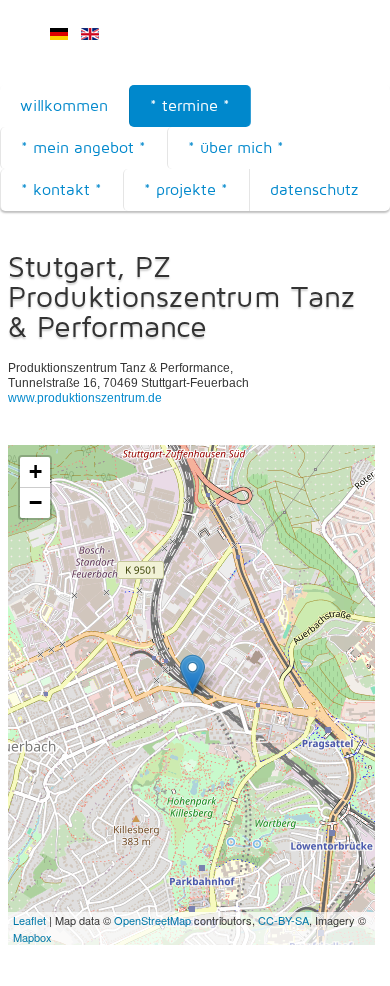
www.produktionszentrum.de (85, 398)
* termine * (190, 105)
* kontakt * (61, 189)
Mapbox (32, 937)
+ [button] (35, 471)
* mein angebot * (83, 147)
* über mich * (236, 147)
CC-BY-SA (283, 920)
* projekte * (186, 189)
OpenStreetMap (152, 920)
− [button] (35, 502)
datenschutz (314, 189)
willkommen (64, 105)
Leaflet (29, 920)
